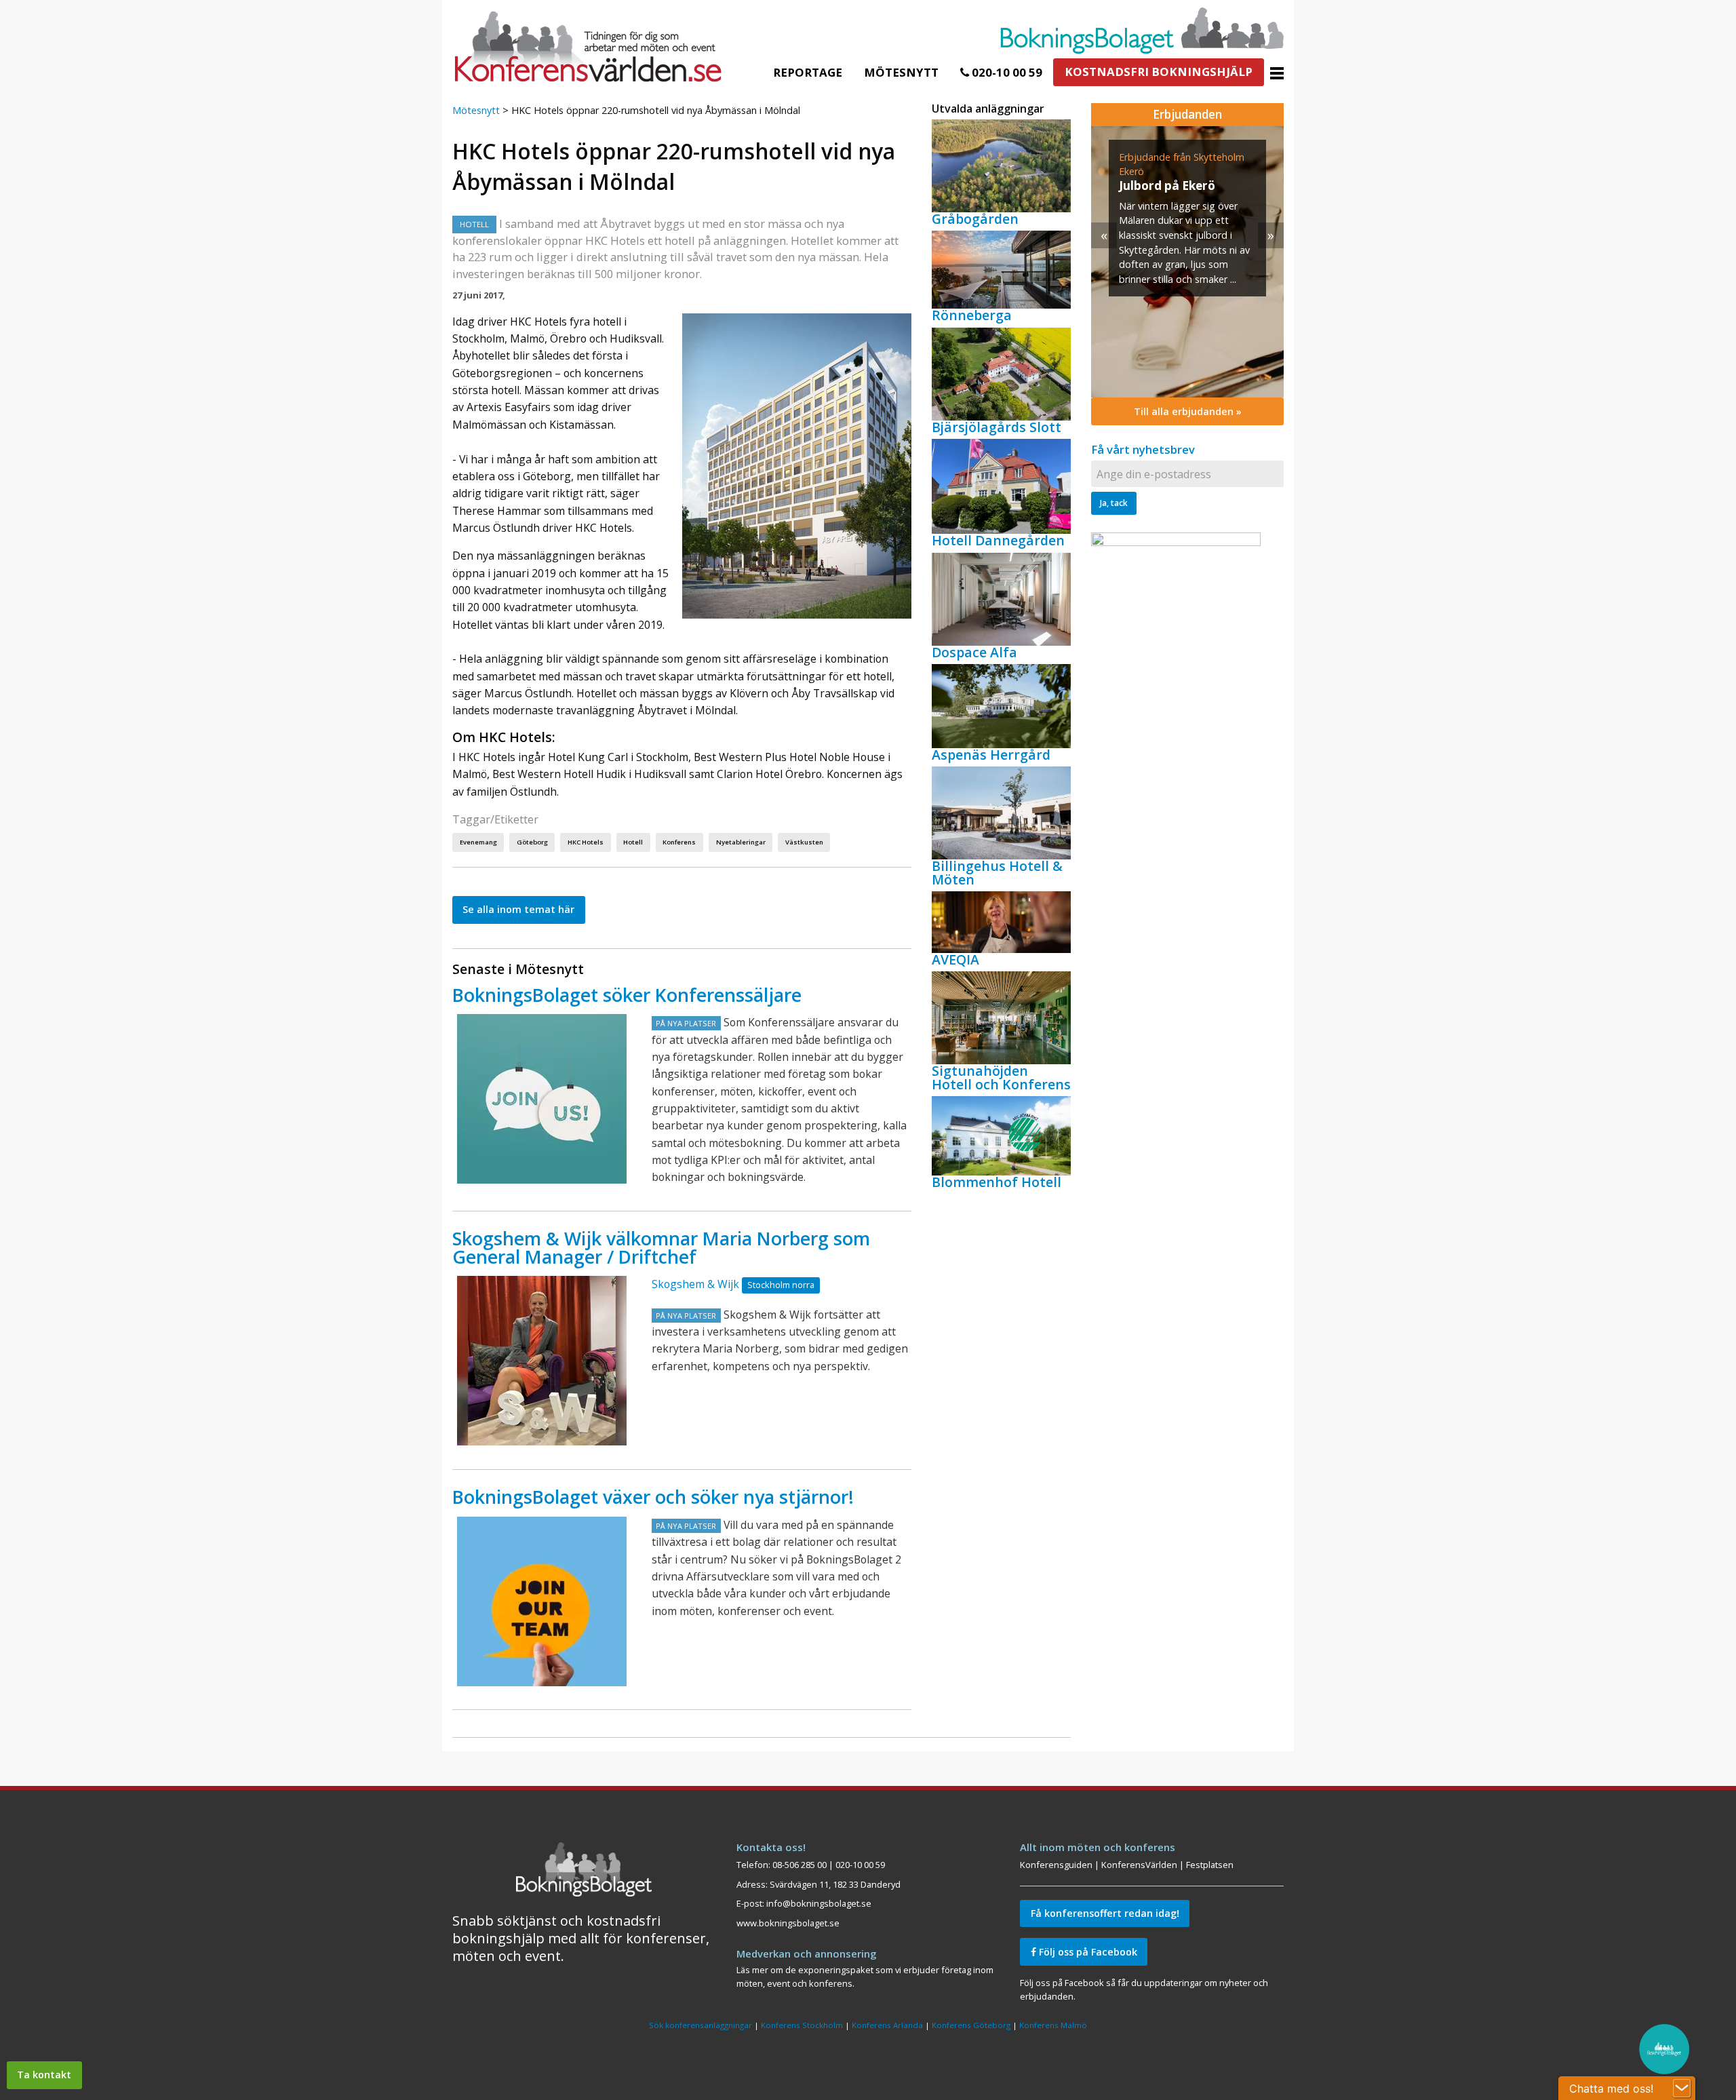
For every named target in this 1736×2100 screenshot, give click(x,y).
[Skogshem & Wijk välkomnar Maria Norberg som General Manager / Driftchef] (542, 1361)
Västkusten (804, 842)
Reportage (808, 72)
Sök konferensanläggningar (701, 2025)
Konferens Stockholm (802, 2025)
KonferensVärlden (1139, 1865)
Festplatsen (1210, 1865)
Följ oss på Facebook (1087, 1952)
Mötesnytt (901, 72)
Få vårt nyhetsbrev (1143, 449)
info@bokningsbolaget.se (819, 1903)
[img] (1187, 262)
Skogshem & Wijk (695, 1284)
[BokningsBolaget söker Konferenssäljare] (542, 1099)
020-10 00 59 (1006, 72)
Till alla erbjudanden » (1188, 411)
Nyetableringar (741, 842)
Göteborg (532, 842)
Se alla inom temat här (518, 909)
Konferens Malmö (1053, 2025)
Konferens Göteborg (971, 2025)
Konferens (679, 842)
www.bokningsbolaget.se (788, 1923)
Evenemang (478, 842)
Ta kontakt (44, 2075)
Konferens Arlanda (887, 2025)
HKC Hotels (586, 842)
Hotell (633, 842)
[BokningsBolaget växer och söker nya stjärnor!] (542, 1601)
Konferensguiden (1056, 1865)
